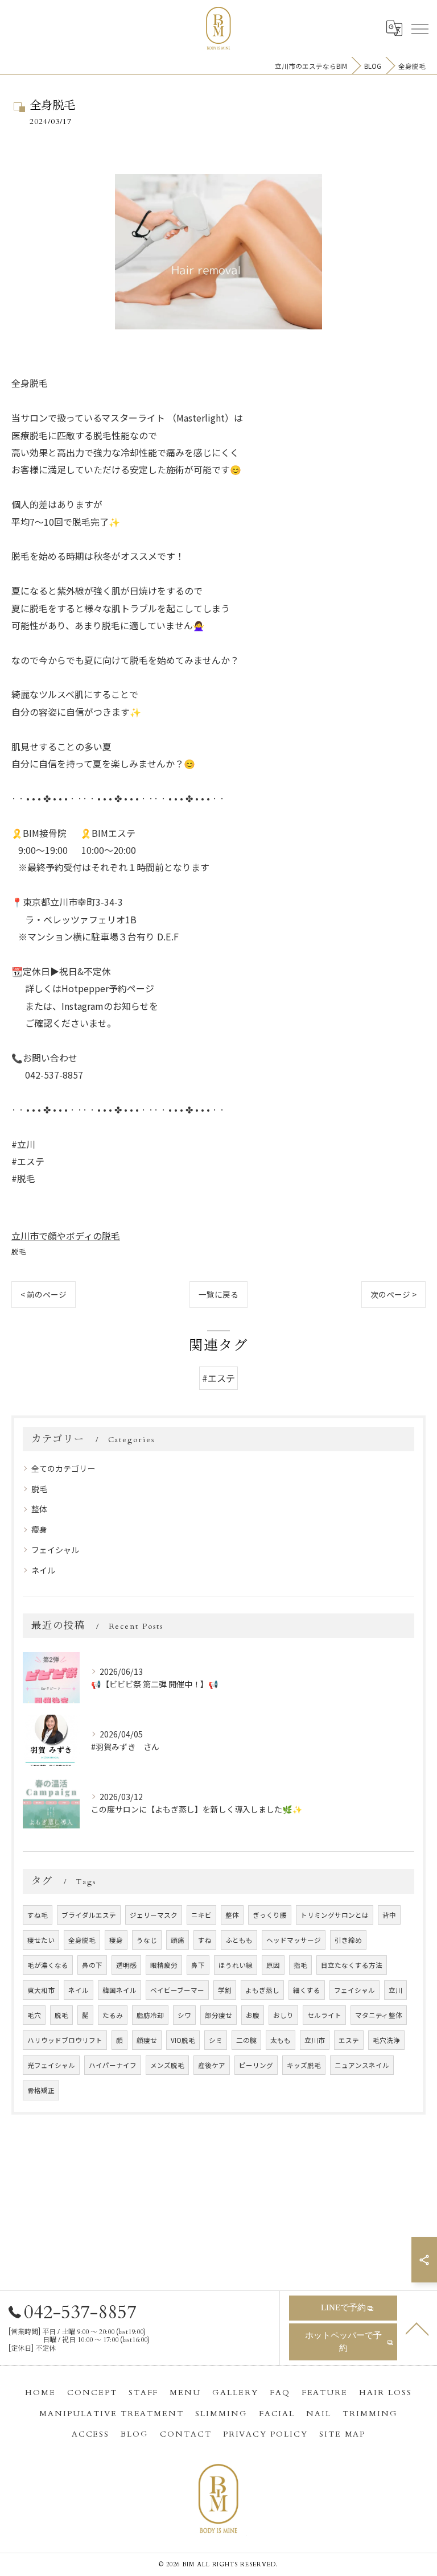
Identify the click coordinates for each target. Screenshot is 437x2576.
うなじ (147, 1940)
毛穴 (34, 2015)
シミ (216, 2040)
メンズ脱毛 (167, 2065)
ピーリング (256, 2065)
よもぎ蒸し (262, 1990)
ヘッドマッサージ (294, 1940)
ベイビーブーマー (177, 1990)
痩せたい (41, 1940)
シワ (184, 2015)
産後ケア (212, 2065)
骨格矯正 (41, 2090)
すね (205, 1940)
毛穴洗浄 (386, 2040)
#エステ (218, 1378)
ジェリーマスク (154, 1915)
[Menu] (419, 28)
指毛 (300, 1965)
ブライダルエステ (89, 1915)
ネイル (43, 1570)
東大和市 (41, 1990)
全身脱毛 (82, 1940)
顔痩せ (147, 2040)
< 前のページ (44, 1294)
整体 (39, 1509)
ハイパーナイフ (113, 2065)
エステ (349, 2040)
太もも (281, 2040)
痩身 (39, 1529)
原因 (273, 1965)
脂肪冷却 (150, 2015)
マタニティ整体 (379, 2015)
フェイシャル (55, 1550)
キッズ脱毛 (304, 2065)
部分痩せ (218, 2015)
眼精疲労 (164, 1965)
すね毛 (38, 1915)
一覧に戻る (218, 1294)
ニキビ (201, 1915)
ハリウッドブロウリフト (65, 2040)
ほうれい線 (236, 1965)
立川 (395, 1990)
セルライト (324, 2015)
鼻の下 (92, 1965)
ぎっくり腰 (270, 1915)
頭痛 (178, 1940)
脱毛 (19, 1251)
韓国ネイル (119, 1990)
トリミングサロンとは (335, 1915)
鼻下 (198, 1965)
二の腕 (246, 2040)
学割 (225, 1990)
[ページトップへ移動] (417, 2328)
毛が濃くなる (48, 1965)
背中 (389, 1915)
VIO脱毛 (183, 2040)
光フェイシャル (51, 2065)
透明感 (126, 1965)
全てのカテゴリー (63, 1468)
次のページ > (393, 1294)
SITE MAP (343, 2434)
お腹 (253, 2015)
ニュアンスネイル (362, 2065)
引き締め (348, 1940)
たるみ (113, 2015)
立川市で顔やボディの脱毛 (66, 1236)
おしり (283, 2015)
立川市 (315, 2040)
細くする (307, 1990)
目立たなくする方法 (352, 1965)
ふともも (239, 1940)
